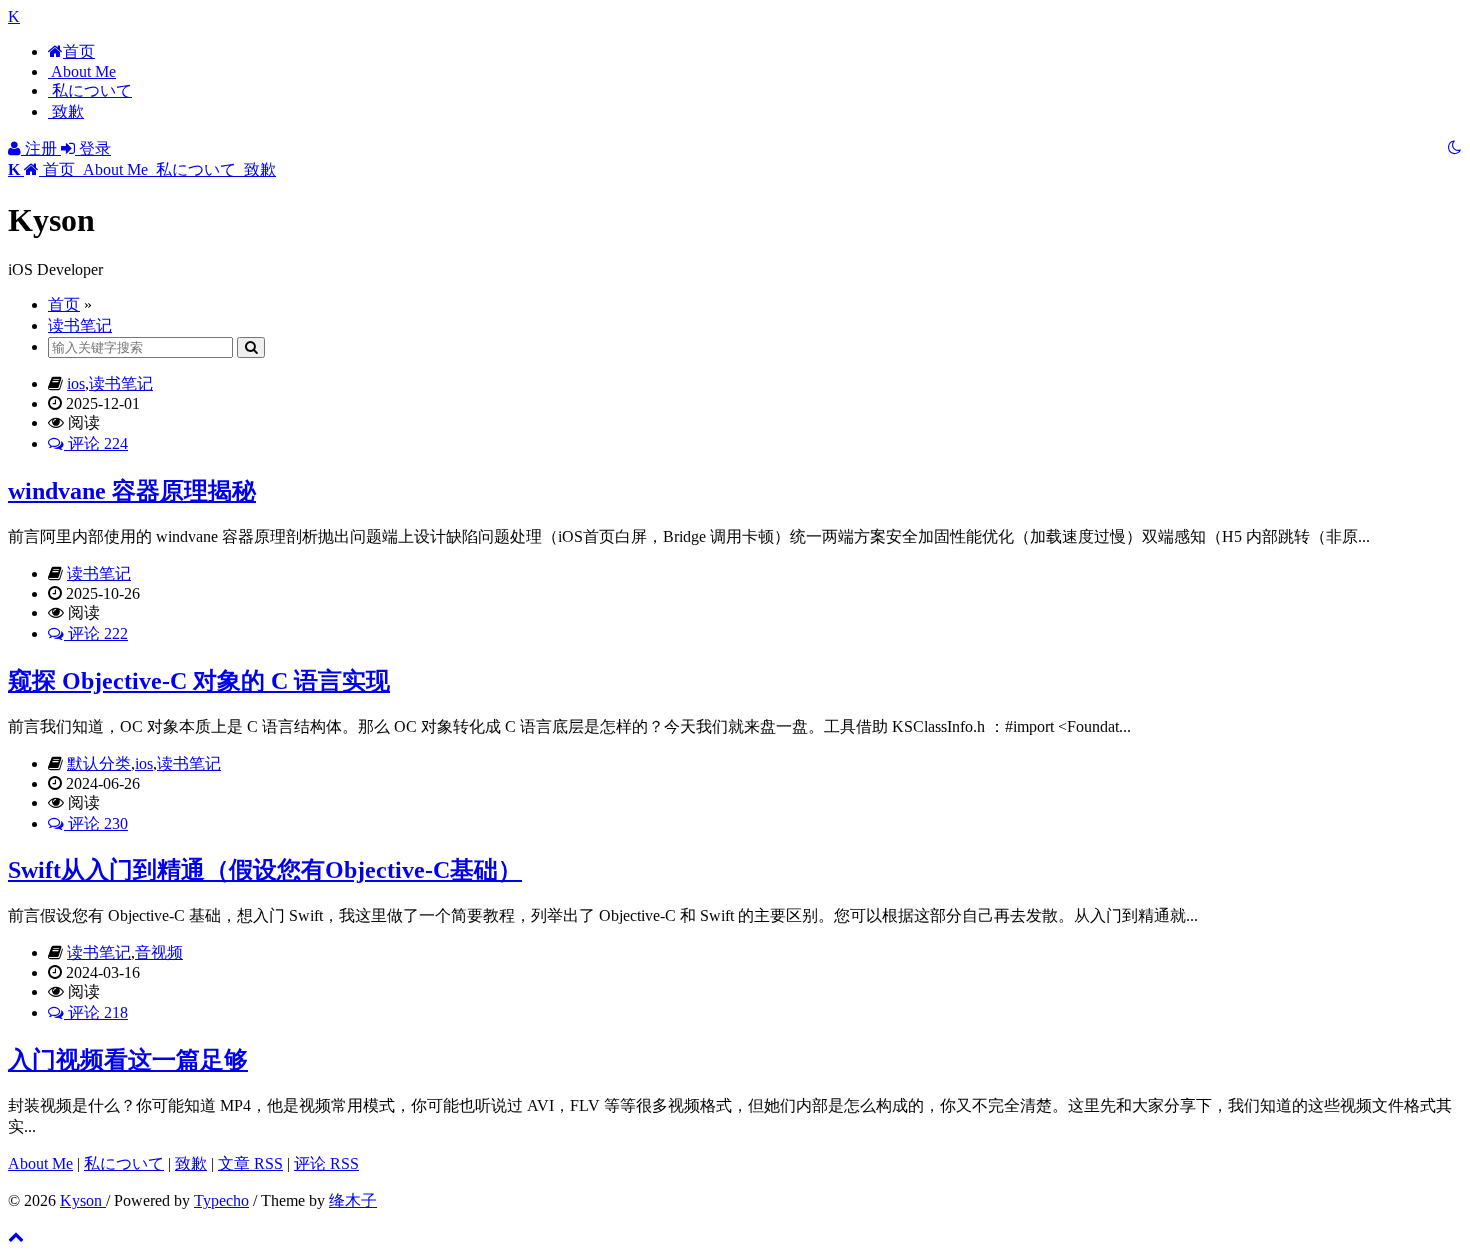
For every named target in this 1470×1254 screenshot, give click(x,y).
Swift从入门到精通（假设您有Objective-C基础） (265, 870)
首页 (79, 51)
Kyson (83, 1200)
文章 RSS (250, 1163)
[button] (43, 169)
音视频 (159, 952)
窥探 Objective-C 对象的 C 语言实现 (199, 681)
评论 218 (96, 1012)
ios (76, 383)
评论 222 (96, 633)
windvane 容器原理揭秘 (132, 491)
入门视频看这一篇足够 (128, 1060)
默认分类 (99, 763)
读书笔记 (80, 325)
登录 (93, 148)
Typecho (221, 1200)
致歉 (66, 111)
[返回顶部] (16, 1236)
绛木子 (353, 1200)
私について (90, 90)
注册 (41, 148)
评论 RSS (326, 1163)
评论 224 (96, 443)
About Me (82, 71)
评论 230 (96, 823)
